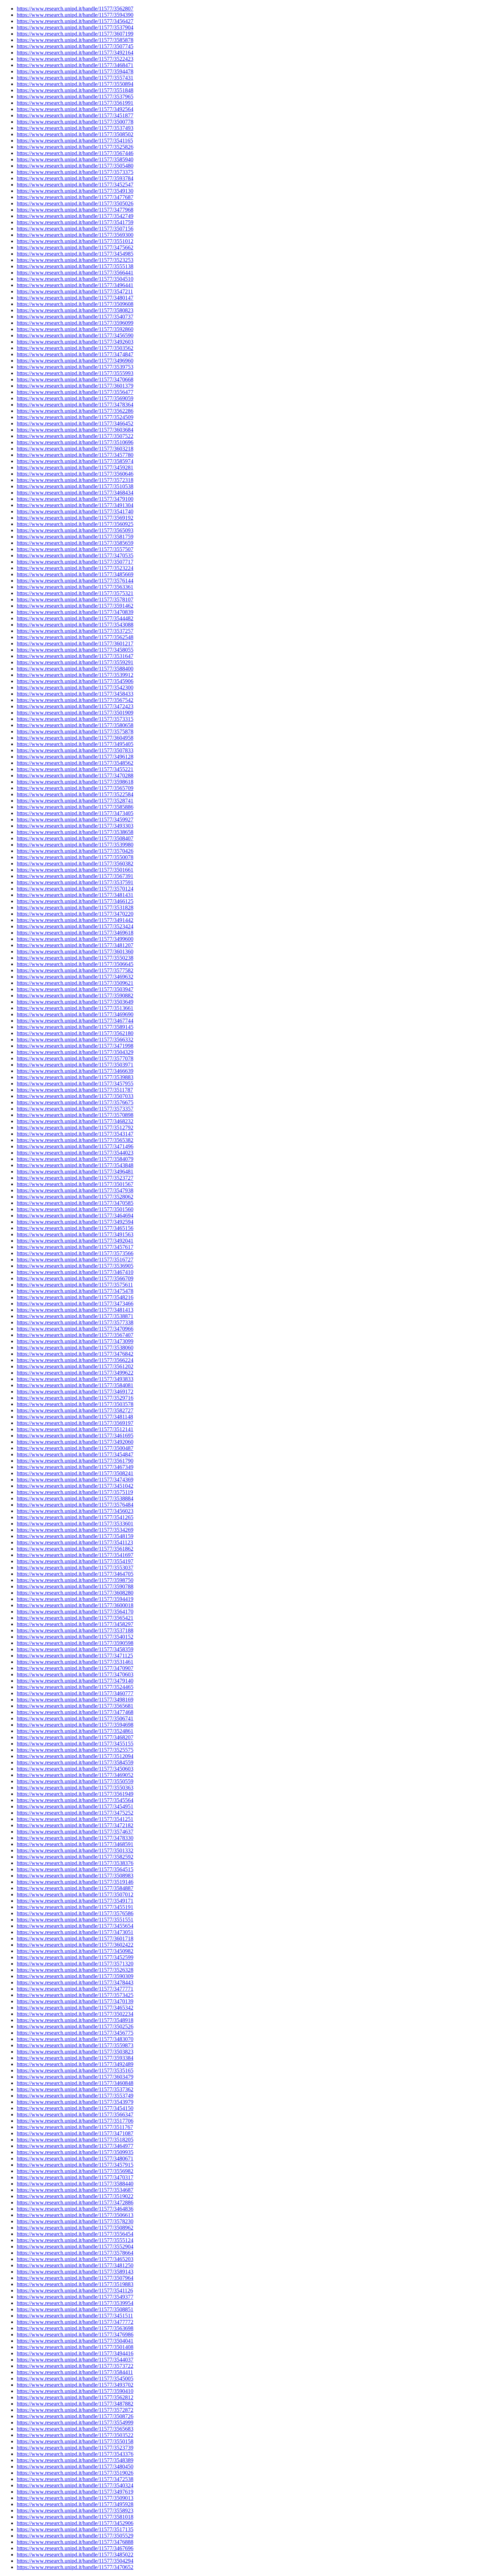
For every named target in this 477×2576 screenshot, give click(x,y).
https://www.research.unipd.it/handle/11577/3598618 (75, 782)
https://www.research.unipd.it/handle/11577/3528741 (75, 801)
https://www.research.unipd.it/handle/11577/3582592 (75, 1857)
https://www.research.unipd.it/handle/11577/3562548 (75, 637)
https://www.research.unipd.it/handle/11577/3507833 (75, 750)
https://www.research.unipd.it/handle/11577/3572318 (75, 480)
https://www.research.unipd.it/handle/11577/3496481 (75, 1172)
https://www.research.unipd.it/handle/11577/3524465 (75, 1687)
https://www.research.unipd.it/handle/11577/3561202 (75, 1366)
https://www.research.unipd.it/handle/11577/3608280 (75, 1593)
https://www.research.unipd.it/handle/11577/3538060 (75, 1348)
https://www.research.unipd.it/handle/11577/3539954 (75, 2303)
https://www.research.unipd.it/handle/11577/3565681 (75, 1706)
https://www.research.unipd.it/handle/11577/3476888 (75, 2542)
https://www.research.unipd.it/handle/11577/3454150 (75, 2108)
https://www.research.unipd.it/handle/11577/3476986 (75, 2334)
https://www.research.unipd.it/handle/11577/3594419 (75, 1599)
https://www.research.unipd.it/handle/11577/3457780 (75, 455)
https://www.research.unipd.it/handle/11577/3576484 (75, 1505)
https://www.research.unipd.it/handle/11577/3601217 (75, 643)
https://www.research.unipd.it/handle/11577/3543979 (75, 2102)
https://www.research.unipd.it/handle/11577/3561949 (75, 1794)
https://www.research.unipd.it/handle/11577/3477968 (75, 210)
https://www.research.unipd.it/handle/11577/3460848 (75, 2083)
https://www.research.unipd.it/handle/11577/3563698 (75, 2328)
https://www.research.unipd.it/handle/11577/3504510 (75, 279)
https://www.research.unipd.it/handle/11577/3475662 (75, 247)
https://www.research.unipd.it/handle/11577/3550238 (75, 958)
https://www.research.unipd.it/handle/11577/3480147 (75, 298)
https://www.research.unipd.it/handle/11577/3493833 (75, 1379)
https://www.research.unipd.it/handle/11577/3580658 (75, 725)
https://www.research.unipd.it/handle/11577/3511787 (75, 1090)
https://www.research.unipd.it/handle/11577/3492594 (75, 1222)
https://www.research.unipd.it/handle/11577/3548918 (75, 2020)
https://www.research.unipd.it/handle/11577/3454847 (75, 1454)
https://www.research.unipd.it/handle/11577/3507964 (75, 2278)
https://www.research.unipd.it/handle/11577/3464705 (75, 1574)
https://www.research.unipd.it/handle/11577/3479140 (75, 1681)
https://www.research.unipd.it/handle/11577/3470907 (75, 1668)
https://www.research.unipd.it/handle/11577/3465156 (75, 1228)
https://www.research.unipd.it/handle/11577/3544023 (75, 1153)
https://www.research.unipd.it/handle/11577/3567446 (75, 153)
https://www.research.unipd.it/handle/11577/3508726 (75, 2416)
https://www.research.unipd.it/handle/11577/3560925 (75, 524)
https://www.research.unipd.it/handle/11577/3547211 (75, 291)
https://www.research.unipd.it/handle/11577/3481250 (75, 2265)
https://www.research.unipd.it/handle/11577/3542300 (75, 687)
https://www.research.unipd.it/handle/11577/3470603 (75, 1674)
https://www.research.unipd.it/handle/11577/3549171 (75, 1901)
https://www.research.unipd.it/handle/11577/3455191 (75, 1907)
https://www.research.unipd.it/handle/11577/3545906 (75, 681)
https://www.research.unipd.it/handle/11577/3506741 (75, 1718)
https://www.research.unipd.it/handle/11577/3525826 (75, 147)
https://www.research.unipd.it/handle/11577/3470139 (75, 2001)
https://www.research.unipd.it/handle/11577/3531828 (75, 908)
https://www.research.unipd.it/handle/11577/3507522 (75, 436)
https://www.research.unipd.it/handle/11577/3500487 (75, 1448)
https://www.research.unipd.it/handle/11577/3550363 (75, 1788)
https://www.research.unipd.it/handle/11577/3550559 (75, 1781)
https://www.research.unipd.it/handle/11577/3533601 (75, 1524)
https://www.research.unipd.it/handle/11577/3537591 (75, 882)
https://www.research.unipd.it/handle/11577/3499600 (75, 939)
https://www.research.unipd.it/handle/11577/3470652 (75, 2567)
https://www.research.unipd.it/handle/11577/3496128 (75, 757)
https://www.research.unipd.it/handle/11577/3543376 (75, 2454)
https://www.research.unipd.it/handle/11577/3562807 (75, 9)
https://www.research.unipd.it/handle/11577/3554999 (75, 2423)
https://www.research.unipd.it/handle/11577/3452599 (75, 1957)
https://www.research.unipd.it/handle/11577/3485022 (75, 2555)
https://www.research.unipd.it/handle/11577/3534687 (75, 2190)
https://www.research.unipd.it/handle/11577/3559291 (75, 662)
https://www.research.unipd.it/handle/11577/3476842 (75, 1354)
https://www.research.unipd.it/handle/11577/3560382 (75, 863)
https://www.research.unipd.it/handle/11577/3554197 (75, 1561)
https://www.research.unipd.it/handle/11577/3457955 (75, 1084)
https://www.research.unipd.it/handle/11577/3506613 (75, 2215)
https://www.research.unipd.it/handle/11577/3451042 (75, 1486)
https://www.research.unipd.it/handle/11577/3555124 (75, 2240)
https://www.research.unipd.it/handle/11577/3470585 (75, 1203)
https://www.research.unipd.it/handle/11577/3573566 (75, 1253)
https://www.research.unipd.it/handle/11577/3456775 (75, 2033)
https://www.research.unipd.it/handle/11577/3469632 (75, 977)
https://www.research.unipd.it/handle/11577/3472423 (75, 706)
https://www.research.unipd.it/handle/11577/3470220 (75, 914)
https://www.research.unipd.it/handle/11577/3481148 (75, 1417)
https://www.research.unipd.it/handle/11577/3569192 (75, 518)
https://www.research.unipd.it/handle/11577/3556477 (75, 392)
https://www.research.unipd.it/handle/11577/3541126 (75, 2290)
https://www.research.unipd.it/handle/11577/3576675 (75, 1102)
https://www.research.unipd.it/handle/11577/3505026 (75, 203)
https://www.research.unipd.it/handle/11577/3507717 (75, 562)
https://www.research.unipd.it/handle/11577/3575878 (75, 731)
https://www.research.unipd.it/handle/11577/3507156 (75, 229)
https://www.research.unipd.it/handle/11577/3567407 (75, 1335)
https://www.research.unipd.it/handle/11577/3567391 (75, 876)
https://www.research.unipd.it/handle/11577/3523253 (75, 260)
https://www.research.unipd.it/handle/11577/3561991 (75, 103)
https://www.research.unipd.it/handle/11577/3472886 (75, 2202)
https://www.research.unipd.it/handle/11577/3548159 (75, 1536)
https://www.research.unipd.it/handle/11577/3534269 (75, 1530)
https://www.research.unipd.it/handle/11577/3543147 (75, 1134)
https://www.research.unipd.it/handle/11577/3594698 (75, 1725)
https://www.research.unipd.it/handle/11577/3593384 (75, 2058)
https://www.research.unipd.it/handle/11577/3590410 (75, 2391)
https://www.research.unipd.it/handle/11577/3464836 (75, 2209)
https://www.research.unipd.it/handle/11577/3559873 (75, 2045)
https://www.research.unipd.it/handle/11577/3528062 (75, 1197)
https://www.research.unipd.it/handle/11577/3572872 (75, 2410)
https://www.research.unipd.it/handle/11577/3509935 (75, 2152)
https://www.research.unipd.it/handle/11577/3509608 (75, 304)
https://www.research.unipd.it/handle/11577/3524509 (75, 417)
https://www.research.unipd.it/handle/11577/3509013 (75, 2498)
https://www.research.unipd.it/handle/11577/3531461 (75, 1662)
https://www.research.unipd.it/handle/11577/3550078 (75, 857)
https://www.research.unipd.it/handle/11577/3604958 (75, 738)
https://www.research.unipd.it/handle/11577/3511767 (75, 2127)
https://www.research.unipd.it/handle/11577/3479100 (75, 499)
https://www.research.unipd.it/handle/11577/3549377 (75, 2297)
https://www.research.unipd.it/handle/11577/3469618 (75, 933)
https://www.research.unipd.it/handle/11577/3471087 (75, 2133)
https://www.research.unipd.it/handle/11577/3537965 (75, 97)
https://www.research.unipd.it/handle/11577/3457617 (75, 1247)
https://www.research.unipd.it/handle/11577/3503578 (75, 1404)
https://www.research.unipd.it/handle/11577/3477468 (75, 1712)
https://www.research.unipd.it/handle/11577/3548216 (75, 1297)
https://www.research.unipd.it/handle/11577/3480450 (75, 2467)
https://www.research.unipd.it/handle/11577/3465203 (75, 2259)
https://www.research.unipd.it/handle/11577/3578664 (75, 2253)
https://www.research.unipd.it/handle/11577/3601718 (75, 1938)
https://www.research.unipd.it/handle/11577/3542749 (75, 216)
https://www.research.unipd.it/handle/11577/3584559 (75, 1762)
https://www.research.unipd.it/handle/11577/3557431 (75, 78)
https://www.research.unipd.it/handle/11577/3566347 (75, 2114)
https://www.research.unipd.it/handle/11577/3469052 (75, 1775)
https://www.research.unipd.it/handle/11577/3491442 (75, 920)
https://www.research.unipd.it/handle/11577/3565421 (75, 1618)
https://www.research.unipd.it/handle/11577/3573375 (75, 172)
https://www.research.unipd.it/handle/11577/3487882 (75, 2404)
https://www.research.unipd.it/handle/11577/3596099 (75, 323)
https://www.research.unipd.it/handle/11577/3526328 (75, 1970)
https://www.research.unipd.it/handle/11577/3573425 (75, 1995)
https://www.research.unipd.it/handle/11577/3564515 (75, 1869)
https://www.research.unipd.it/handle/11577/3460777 (75, 1693)
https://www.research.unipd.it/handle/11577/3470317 (75, 2177)
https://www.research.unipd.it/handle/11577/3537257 (75, 631)
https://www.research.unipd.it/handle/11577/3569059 (75, 398)
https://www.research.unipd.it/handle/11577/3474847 (75, 354)
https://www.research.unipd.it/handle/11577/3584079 (75, 1159)
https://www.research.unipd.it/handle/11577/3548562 (75, 763)
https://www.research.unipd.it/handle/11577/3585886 (75, 807)
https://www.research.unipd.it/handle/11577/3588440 (75, 2184)
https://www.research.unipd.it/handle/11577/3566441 (75, 273)
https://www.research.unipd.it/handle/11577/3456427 (75, 21)
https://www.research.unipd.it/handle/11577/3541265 (75, 1517)
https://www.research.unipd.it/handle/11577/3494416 (75, 2353)
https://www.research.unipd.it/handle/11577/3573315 (75, 719)
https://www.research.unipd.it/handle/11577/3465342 (75, 2008)
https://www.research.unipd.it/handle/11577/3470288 (75, 775)
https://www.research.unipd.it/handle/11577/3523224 (75, 568)
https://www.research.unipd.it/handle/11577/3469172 (75, 1392)
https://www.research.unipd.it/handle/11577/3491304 (75, 505)
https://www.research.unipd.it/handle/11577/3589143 (75, 2272)
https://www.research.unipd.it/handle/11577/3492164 (75, 53)
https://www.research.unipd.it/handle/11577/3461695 (75, 1436)
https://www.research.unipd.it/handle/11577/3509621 (75, 983)
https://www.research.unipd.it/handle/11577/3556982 (75, 2171)
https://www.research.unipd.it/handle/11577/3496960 (75, 361)
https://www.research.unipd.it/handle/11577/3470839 (75, 612)
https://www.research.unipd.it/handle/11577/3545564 (75, 1800)
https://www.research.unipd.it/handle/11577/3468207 (75, 1737)
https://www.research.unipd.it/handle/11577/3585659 (75, 543)
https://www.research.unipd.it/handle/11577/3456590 (75, 335)
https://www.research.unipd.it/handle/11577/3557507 (75, 549)
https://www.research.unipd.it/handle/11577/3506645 (75, 964)
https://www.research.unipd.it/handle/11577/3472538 (75, 2479)
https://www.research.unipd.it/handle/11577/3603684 (75, 430)
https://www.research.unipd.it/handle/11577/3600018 (75, 1605)
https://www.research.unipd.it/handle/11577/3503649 (75, 1002)
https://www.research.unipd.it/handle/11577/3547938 (75, 1190)
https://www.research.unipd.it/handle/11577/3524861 (75, 1731)
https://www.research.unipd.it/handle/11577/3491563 (75, 1234)
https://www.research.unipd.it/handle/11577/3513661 (75, 1008)
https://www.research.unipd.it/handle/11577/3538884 (75, 1498)
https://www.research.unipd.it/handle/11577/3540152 (75, 1637)
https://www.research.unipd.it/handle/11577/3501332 (75, 1850)
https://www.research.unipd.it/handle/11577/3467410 (75, 1272)
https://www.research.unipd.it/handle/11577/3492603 (75, 342)
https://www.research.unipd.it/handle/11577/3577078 (75, 1058)
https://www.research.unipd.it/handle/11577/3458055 (75, 650)
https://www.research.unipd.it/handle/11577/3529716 (75, 1398)
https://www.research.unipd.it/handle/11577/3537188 (75, 1630)
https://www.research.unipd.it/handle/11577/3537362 (75, 2089)
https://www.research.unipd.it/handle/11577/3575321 (75, 593)
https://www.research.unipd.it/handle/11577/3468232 (75, 1121)
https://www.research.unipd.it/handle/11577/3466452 (75, 423)
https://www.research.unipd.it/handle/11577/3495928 (75, 2504)
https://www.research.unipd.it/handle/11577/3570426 (75, 851)
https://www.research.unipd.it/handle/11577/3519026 (75, 2473)
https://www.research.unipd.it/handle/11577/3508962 (75, 2228)
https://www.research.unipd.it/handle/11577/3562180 (75, 1033)
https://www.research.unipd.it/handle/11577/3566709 (75, 1278)
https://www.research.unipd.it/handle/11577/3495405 (75, 744)
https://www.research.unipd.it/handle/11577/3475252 (75, 1813)
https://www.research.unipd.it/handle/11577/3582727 (75, 1410)
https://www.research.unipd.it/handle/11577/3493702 (75, 2385)
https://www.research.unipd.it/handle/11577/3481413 (75, 1310)
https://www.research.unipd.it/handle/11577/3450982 (75, 1951)
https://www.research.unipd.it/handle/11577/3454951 (75, 1806)
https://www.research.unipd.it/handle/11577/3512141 (75, 1429)
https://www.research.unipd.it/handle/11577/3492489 (75, 2064)
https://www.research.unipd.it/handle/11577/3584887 (75, 1888)
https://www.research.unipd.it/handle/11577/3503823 (75, 2052)
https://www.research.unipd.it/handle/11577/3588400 (75, 669)
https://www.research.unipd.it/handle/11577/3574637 (75, 1832)
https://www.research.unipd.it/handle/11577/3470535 (75, 555)
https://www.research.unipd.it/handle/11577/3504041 (75, 2341)
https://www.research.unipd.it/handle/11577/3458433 (75, 694)
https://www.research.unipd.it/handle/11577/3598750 (75, 1580)
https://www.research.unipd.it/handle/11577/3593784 (75, 178)
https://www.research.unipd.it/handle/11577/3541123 (75, 1542)
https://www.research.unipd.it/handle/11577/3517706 (75, 2121)
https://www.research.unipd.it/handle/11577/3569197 (75, 1423)
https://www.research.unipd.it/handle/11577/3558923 (75, 2511)
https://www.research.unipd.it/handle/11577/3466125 (75, 901)
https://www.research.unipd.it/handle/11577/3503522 (75, 2435)
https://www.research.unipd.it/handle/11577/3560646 (75, 474)
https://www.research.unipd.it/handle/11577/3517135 (75, 2529)
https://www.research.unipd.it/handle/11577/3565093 (75, 530)
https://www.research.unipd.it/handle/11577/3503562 (75, 348)
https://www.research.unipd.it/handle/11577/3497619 (75, 2492)
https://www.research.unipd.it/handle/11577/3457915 (75, 2165)
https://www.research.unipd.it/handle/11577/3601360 (75, 952)
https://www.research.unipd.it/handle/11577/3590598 (75, 1643)
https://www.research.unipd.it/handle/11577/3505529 (75, 2536)
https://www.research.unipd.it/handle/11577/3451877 (75, 115)
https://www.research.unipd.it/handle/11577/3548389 (75, 2460)
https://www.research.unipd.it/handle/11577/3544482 (75, 618)
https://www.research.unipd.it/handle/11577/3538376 (75, 1863)
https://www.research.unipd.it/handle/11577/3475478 (75, 1291)
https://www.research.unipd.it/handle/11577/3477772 (75, 2322)
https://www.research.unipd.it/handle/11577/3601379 (75, 386)
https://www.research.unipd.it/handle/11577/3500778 (75, 122)
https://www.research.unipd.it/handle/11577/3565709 (75, 788)
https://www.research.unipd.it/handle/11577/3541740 (75, 511)
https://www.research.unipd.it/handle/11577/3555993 (75, 373)
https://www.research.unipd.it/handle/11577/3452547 (75, 185)
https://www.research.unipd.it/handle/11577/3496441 (75, 285)
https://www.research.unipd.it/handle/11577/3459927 (75, 819)
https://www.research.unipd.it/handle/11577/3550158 (75, 2441)
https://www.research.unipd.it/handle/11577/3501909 (75, 713)
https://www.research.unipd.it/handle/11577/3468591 (75, 1844)
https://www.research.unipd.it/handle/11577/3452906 (75, 2523)
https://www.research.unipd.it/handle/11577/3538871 (75, 1316)
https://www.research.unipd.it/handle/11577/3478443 (75, 1982)
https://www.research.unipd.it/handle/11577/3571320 (75, 1964)
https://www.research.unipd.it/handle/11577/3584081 (75, 1385)
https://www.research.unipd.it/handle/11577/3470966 (75, 1329)
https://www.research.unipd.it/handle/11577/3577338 (75, 1322)
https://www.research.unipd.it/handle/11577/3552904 (75, 2246)
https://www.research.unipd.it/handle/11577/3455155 (75, 1744)
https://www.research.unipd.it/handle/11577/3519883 (75, 2284)
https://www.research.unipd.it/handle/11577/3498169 (75, 1700)
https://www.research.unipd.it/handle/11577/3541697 (75, 1555)
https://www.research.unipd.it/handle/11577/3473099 (75, 1341)
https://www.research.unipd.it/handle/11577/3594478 (75, 71)
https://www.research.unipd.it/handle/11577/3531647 (75, 656)
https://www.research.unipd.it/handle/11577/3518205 (75, 2140)
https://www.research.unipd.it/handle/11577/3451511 (75, 2316)
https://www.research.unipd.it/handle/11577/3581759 (75, 537)
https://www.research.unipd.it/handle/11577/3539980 (75, 845)
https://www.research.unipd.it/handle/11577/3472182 (75, 1825)
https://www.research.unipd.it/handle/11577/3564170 (75, 1612)
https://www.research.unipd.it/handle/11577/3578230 (75, 2221)
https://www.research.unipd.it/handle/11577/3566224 (75, 1360)
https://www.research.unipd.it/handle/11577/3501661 (75, 870)
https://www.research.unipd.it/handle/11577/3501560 (75, 1209)
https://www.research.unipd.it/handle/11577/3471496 (75, 1146)
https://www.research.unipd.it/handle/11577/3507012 (75, 1894)
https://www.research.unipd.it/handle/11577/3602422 (75, 1945)
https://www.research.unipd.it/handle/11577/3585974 (75, 461)
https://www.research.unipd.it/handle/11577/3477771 (75, 1989)
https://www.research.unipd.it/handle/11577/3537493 (75, 128)
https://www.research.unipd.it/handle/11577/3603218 (75, 449)
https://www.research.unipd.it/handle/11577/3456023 (75, 1511)
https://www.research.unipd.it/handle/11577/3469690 (75, 1014)
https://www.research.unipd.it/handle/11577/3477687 (75, 197)
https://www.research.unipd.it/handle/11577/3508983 (75, 1876)
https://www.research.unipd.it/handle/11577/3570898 (75, 1115)
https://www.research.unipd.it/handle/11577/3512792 (75, 1128)
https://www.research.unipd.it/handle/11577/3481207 (75, 945)
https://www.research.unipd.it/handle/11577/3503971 (75, 1065)
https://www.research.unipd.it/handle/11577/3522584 (75, 794)
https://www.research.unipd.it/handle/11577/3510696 (75, 442)
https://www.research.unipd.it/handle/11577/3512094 (75, 1756)
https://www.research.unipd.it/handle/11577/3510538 (75, 486)
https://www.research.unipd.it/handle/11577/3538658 (75, 832)
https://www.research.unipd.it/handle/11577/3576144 (75, 581)
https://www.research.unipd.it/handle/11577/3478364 (75, 405)
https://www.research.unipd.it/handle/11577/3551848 (75, 90)
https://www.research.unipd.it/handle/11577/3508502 (75, 134)
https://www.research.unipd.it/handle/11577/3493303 (75, 826)
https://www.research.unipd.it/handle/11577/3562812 (75, 2397)
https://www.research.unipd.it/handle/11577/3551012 (75, 241)
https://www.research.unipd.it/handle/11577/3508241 (75, 1473)
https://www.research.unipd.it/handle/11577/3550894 (75, 84)
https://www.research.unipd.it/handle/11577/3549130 (75, 191)
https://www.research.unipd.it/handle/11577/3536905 (75, 1266)
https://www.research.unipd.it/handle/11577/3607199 (75, 34)
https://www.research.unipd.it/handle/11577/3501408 (75, 2347)
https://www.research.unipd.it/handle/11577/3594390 (75, 15)
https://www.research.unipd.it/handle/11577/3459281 (75, 467)
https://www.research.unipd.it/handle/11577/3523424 (75, 926)
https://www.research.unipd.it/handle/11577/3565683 (75, 2429)
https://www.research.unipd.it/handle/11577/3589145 (75, 1027)
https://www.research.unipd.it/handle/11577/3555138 (75, 266)
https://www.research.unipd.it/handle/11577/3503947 (75, 989)
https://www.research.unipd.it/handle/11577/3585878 (75, 40)
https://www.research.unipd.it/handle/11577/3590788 (75, 1586)
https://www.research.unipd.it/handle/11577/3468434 (75, 493)
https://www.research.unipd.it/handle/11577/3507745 (75, 46)
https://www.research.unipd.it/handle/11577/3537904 (75, 27)
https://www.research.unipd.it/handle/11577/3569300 (75, 235)
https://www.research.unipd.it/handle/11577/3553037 (75, 1568)
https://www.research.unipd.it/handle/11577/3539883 (75, 1077)
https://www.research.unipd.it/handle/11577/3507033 (75, 1096)
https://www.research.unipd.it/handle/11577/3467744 (75, 1021)
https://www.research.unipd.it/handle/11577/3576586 (75, 1913)
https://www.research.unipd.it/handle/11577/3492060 (75, 1442)
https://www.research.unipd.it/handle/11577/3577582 (75, 970)
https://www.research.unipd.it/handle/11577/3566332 (75, 1040)
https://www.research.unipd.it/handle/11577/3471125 (75, 1656)
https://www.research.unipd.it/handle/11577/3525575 (75, 1750)
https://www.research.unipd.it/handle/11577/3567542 (75, 700)
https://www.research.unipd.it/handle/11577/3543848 (75, 1165)
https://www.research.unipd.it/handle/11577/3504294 (75, 2561)
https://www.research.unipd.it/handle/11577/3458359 (75, 1649)
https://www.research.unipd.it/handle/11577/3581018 (75, 2517)
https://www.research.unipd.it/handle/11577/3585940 (75, 159)
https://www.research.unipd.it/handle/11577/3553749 (75, 2096)
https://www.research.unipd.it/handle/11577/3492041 (75, 1241)
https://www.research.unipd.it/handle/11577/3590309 (75, 1976)
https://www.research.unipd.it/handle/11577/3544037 (75, 2360)
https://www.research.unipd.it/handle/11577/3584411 (75, 2372)
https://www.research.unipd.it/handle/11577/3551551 (75, 1920)
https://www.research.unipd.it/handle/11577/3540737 (75, 317)
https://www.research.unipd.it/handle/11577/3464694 (75, 1216)
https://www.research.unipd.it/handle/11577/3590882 (75, 996)
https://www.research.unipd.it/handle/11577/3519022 (75, 2196)
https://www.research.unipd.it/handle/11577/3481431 (75, 895)
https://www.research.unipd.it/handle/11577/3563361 (75, 587)
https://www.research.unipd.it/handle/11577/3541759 (75, 222)
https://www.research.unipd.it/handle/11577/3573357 (75, 1109)
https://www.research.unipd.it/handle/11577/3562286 (75, 411)
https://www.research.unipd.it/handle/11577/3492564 (75, 109)
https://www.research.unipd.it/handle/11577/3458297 (75, 1624)
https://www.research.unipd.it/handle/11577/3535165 (75, 2070)
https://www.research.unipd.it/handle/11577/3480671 (75, 2158)
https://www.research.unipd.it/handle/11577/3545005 (75, 2379)
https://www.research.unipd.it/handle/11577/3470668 (75, 379)
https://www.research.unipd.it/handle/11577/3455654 (75, 1926)
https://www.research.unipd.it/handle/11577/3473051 (75, 1932)
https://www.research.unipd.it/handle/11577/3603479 (75, 2077)
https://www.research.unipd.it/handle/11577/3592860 (75, 329)
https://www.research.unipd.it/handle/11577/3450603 (75, 1769)
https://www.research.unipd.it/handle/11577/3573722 (75, 2366)
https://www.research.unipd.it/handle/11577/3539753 (75, 367)
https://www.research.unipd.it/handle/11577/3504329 (75, 1052)
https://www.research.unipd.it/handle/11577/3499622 (75, 1373)
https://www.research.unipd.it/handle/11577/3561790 (75, 1461)
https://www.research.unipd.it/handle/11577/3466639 (75, 1071)
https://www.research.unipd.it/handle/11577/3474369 (75, 1480)
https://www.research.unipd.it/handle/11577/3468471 (75, 65)
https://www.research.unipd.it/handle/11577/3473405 (75, 813)
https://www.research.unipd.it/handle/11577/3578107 (75, 599)
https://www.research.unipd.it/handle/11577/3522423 (75, 59)
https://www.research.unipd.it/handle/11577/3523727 (75, 1178)
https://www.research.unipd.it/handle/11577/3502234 (75, 2014)
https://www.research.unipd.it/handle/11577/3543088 (75, 625)
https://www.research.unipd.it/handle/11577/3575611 (75, 1285)
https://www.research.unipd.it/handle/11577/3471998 (75, 1046)
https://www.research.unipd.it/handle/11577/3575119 (75, 1492)
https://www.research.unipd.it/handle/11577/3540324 (75, 2485)
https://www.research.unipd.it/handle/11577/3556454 (75, 2234)
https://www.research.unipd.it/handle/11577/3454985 (75, 254)
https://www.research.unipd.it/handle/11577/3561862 (75, 1549)
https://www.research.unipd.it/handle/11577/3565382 (75, 1140)
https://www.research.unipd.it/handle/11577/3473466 (75, 1304)
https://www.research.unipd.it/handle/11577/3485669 (75, 574)
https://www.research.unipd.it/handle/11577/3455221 (75, 769)
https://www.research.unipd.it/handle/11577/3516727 (75, 1260)
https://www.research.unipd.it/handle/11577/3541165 (75, 141)
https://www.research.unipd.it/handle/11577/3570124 (75, 889)
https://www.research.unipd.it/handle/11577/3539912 (75, 675)
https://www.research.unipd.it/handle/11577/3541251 (75, 1819)
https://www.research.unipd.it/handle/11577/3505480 (75, 166)
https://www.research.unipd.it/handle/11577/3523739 (75, 2448)
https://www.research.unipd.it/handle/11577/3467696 (75, 2548)
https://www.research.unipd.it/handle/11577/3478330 (75, 1838)
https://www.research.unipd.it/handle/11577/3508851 (75, 2309)
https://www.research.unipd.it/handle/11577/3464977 (75, 2146)
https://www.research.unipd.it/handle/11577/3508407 (75, 838)
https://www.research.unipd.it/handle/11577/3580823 (75, 310)
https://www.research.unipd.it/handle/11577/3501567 (75, 1184)
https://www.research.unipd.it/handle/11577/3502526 (75, 2026)
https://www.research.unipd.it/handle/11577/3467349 (75, 1467)
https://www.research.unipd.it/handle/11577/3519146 (75, 1882)
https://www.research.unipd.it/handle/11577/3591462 (75, 606)
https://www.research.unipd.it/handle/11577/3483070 (75, 2039)
